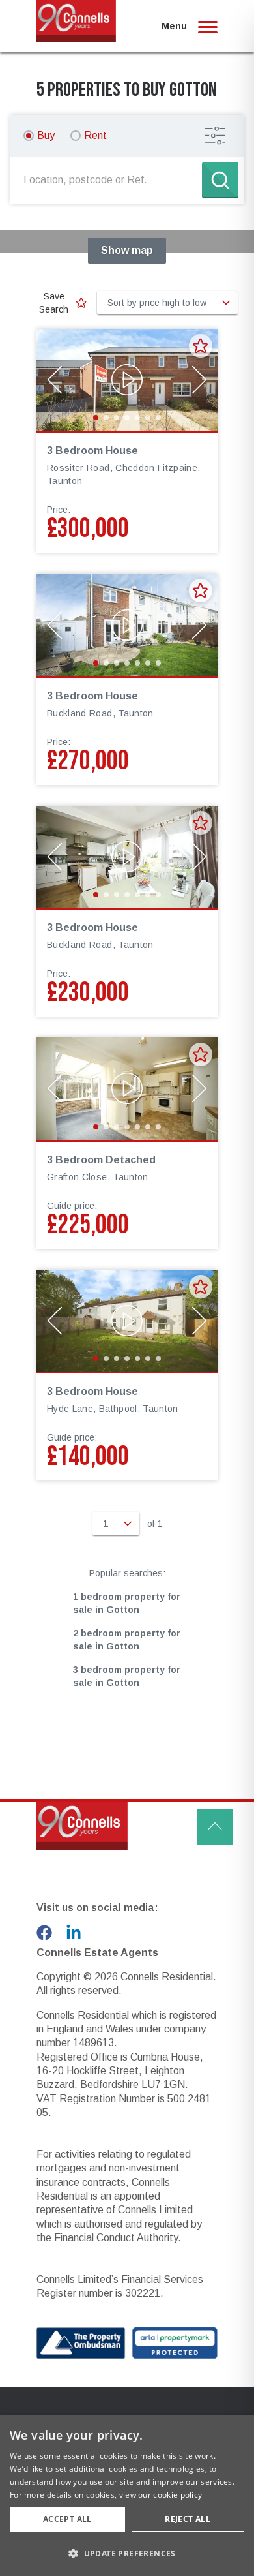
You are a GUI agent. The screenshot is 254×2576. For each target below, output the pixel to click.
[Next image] (199, 380)
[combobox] (109, 180)
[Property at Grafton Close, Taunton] (127, 1088)
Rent (95, 135)
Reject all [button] (188, 2519)
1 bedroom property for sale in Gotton (127, 1603)
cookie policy (177, 2495)
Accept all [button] (67, 2519)
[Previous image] (55, 380)
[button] (127, 2553)
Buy (46, 135)
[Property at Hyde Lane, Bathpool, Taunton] (127, 1321)
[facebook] (44, 1933)
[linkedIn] (74, 1933)
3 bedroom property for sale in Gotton (127, 1676)
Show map (127, 250)
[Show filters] (215, 136)
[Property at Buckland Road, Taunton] (127, 624)
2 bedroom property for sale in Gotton (127, 1640)
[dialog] (127, 2495)
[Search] (220, 180)
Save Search (54, 303)
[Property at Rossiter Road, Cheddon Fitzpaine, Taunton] (127, 380)
